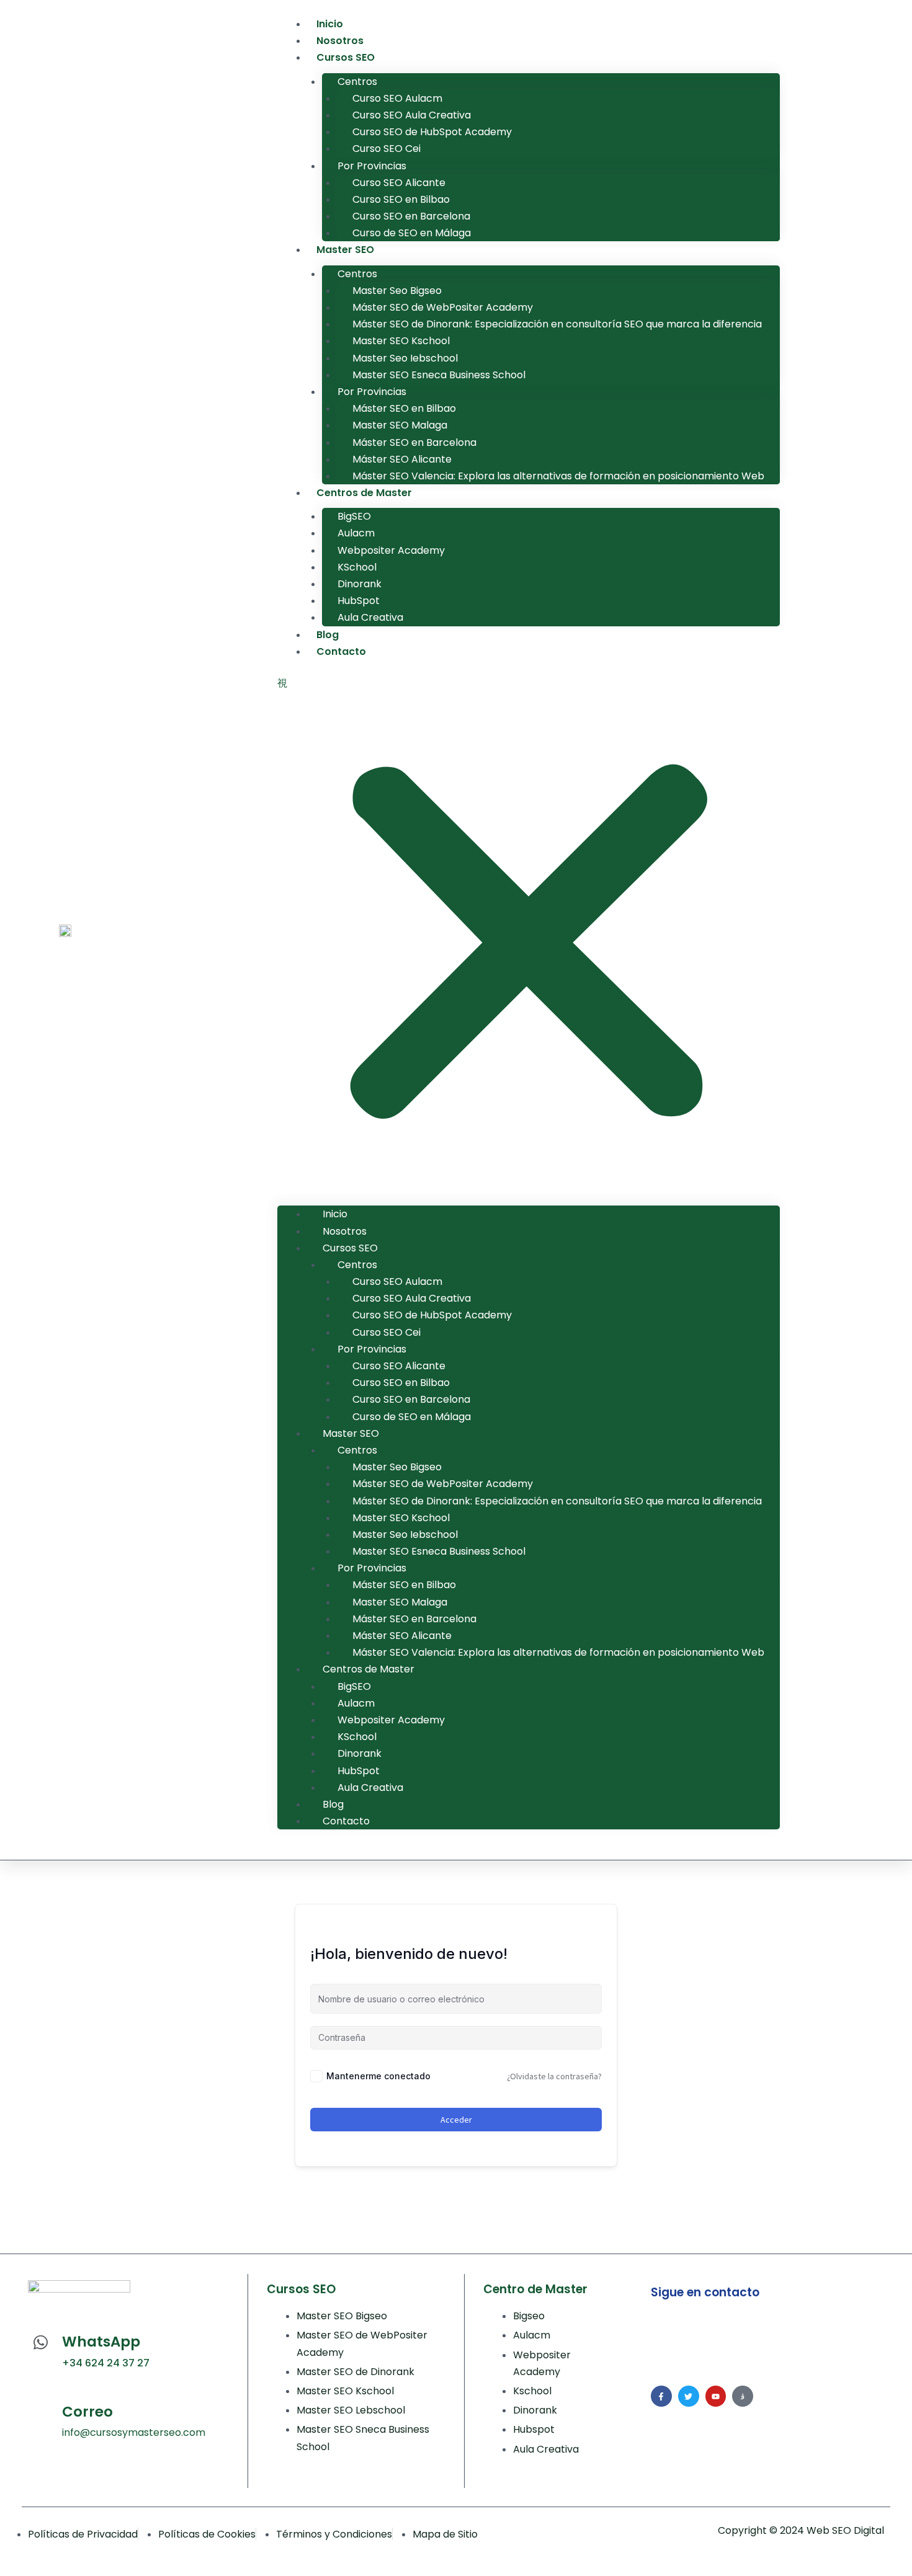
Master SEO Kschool (401, 341)
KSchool (357, 567)
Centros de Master (364, 493)
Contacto (341, 651)
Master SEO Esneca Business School (439, 375)
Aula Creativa (370, 617)
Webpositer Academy (391, 550)
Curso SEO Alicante (400, 183)
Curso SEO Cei (387, 149)
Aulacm (356, 533)
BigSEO (354, 516)
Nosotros (340, 41)
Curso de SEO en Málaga (412, 233)
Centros (357, 82)
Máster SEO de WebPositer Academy (443, 307)
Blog (328, 635)
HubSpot (359, 601)
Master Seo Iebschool (405, 358)
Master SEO (345, 250)
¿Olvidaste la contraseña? (554, 2076)
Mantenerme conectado (378, 2076)
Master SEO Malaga (401, 425)
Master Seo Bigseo (397, 291)
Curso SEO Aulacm (397, 98)
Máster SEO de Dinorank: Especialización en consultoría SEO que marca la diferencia (557, 324)
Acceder (456, 2120)
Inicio (330, 24)
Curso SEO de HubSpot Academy (432, 132)
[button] (529, 937)
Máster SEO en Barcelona (414, 442)
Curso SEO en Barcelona (411, 216)
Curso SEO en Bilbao (401, 199)
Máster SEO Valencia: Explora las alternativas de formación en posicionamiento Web (558, 476)
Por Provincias (372, 166)
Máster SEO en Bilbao (404, 408)
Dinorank (360, 584)
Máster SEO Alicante (402, 459)
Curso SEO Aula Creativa (412, 115)
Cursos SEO (346, 57)
